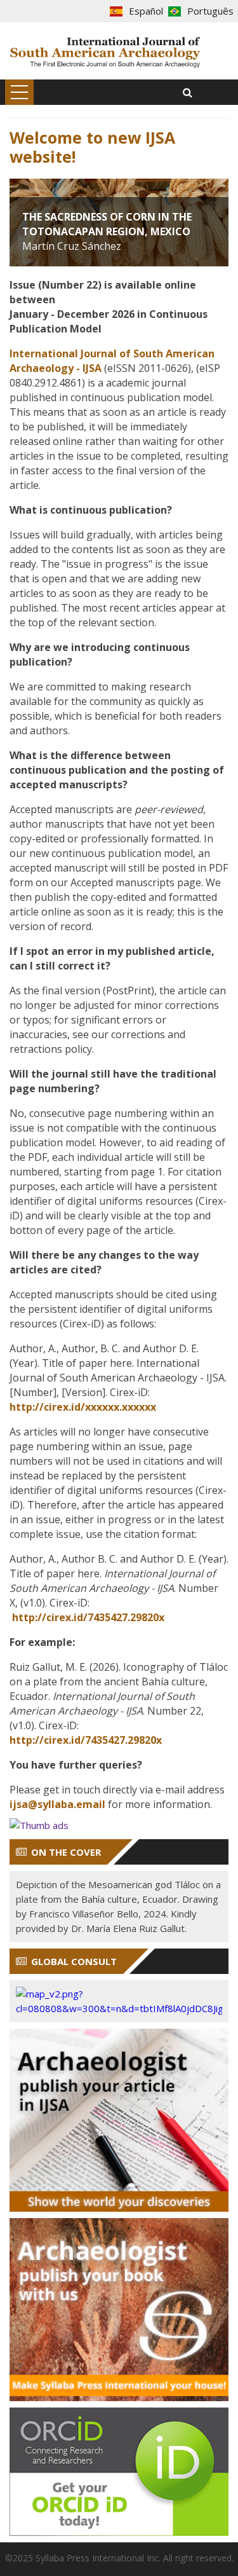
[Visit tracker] (119, 2001)
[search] (188, 92)
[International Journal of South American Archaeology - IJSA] (106, 51)
